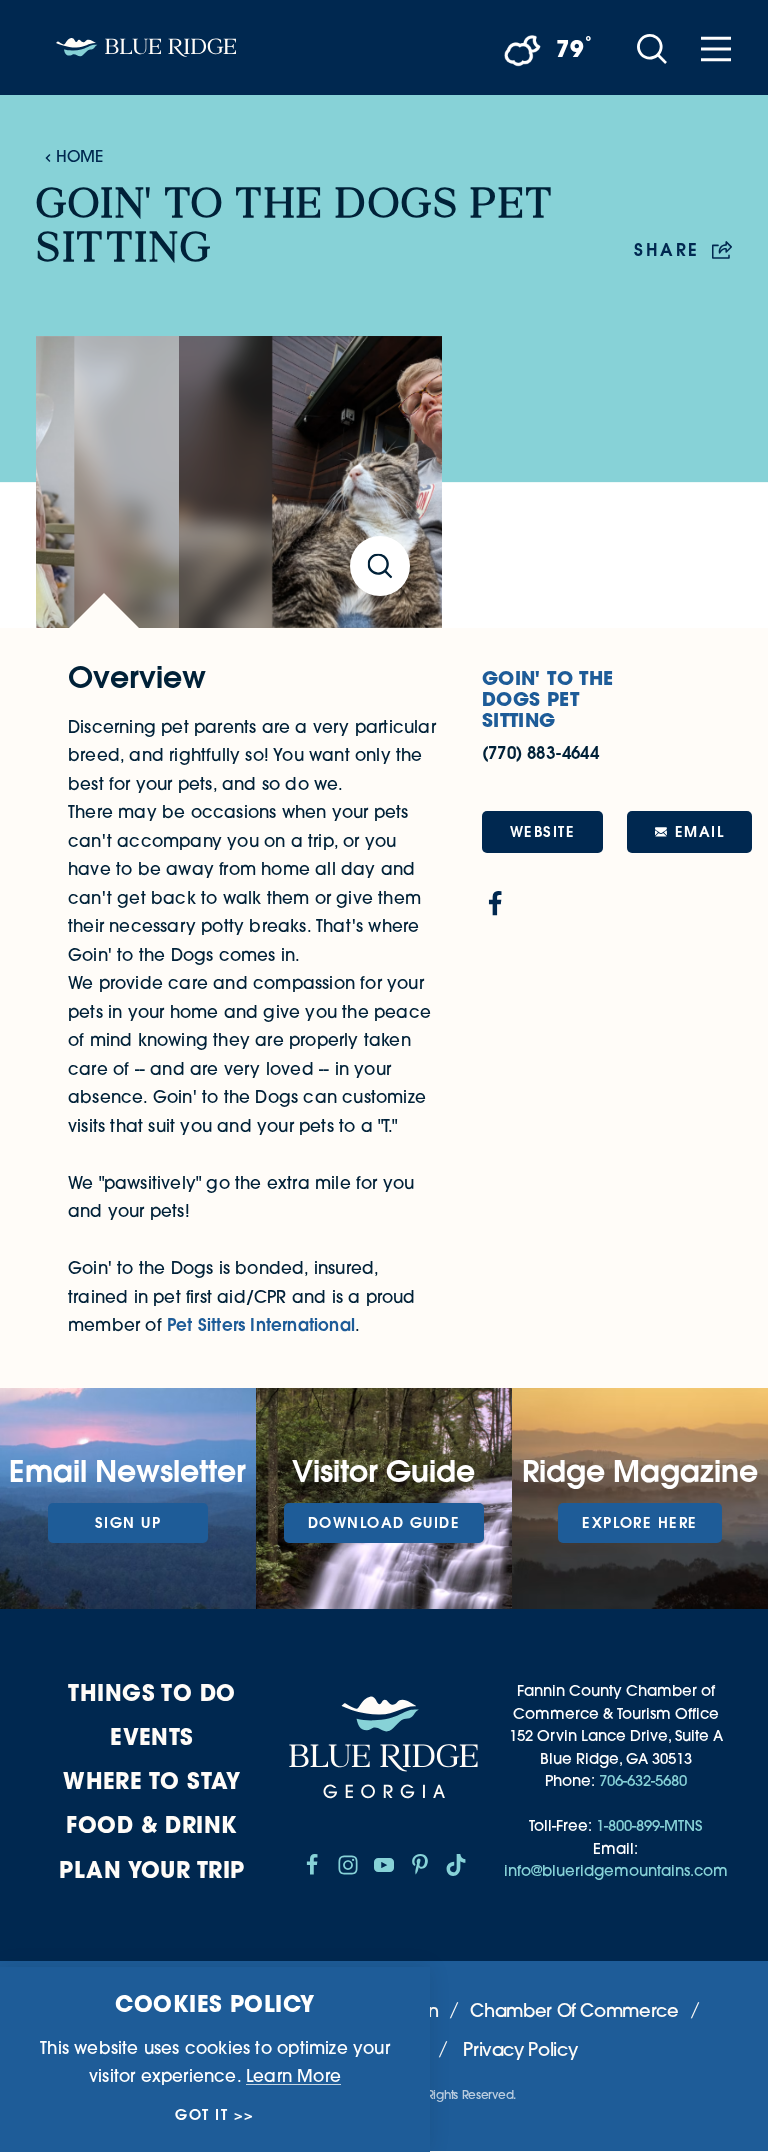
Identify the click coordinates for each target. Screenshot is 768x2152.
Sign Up (128, 1522)
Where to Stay (152, 1780)
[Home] (146, 47)
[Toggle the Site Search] (652, 47)
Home (79, 156)
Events (152, 1736)
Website (542, 831)
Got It (201, 2115)
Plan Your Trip (151, 1869)
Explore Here (639, 1522)
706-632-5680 (643, 1780)
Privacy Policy (520, 2049)
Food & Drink (151, 1824)
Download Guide (384, 1522)
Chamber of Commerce (574, 2010)
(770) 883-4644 (540, 753)
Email (699, 831)
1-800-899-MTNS (649, 1825)
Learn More (293, 2075)
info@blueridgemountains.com (616, 1870)
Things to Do (151, 1692)
